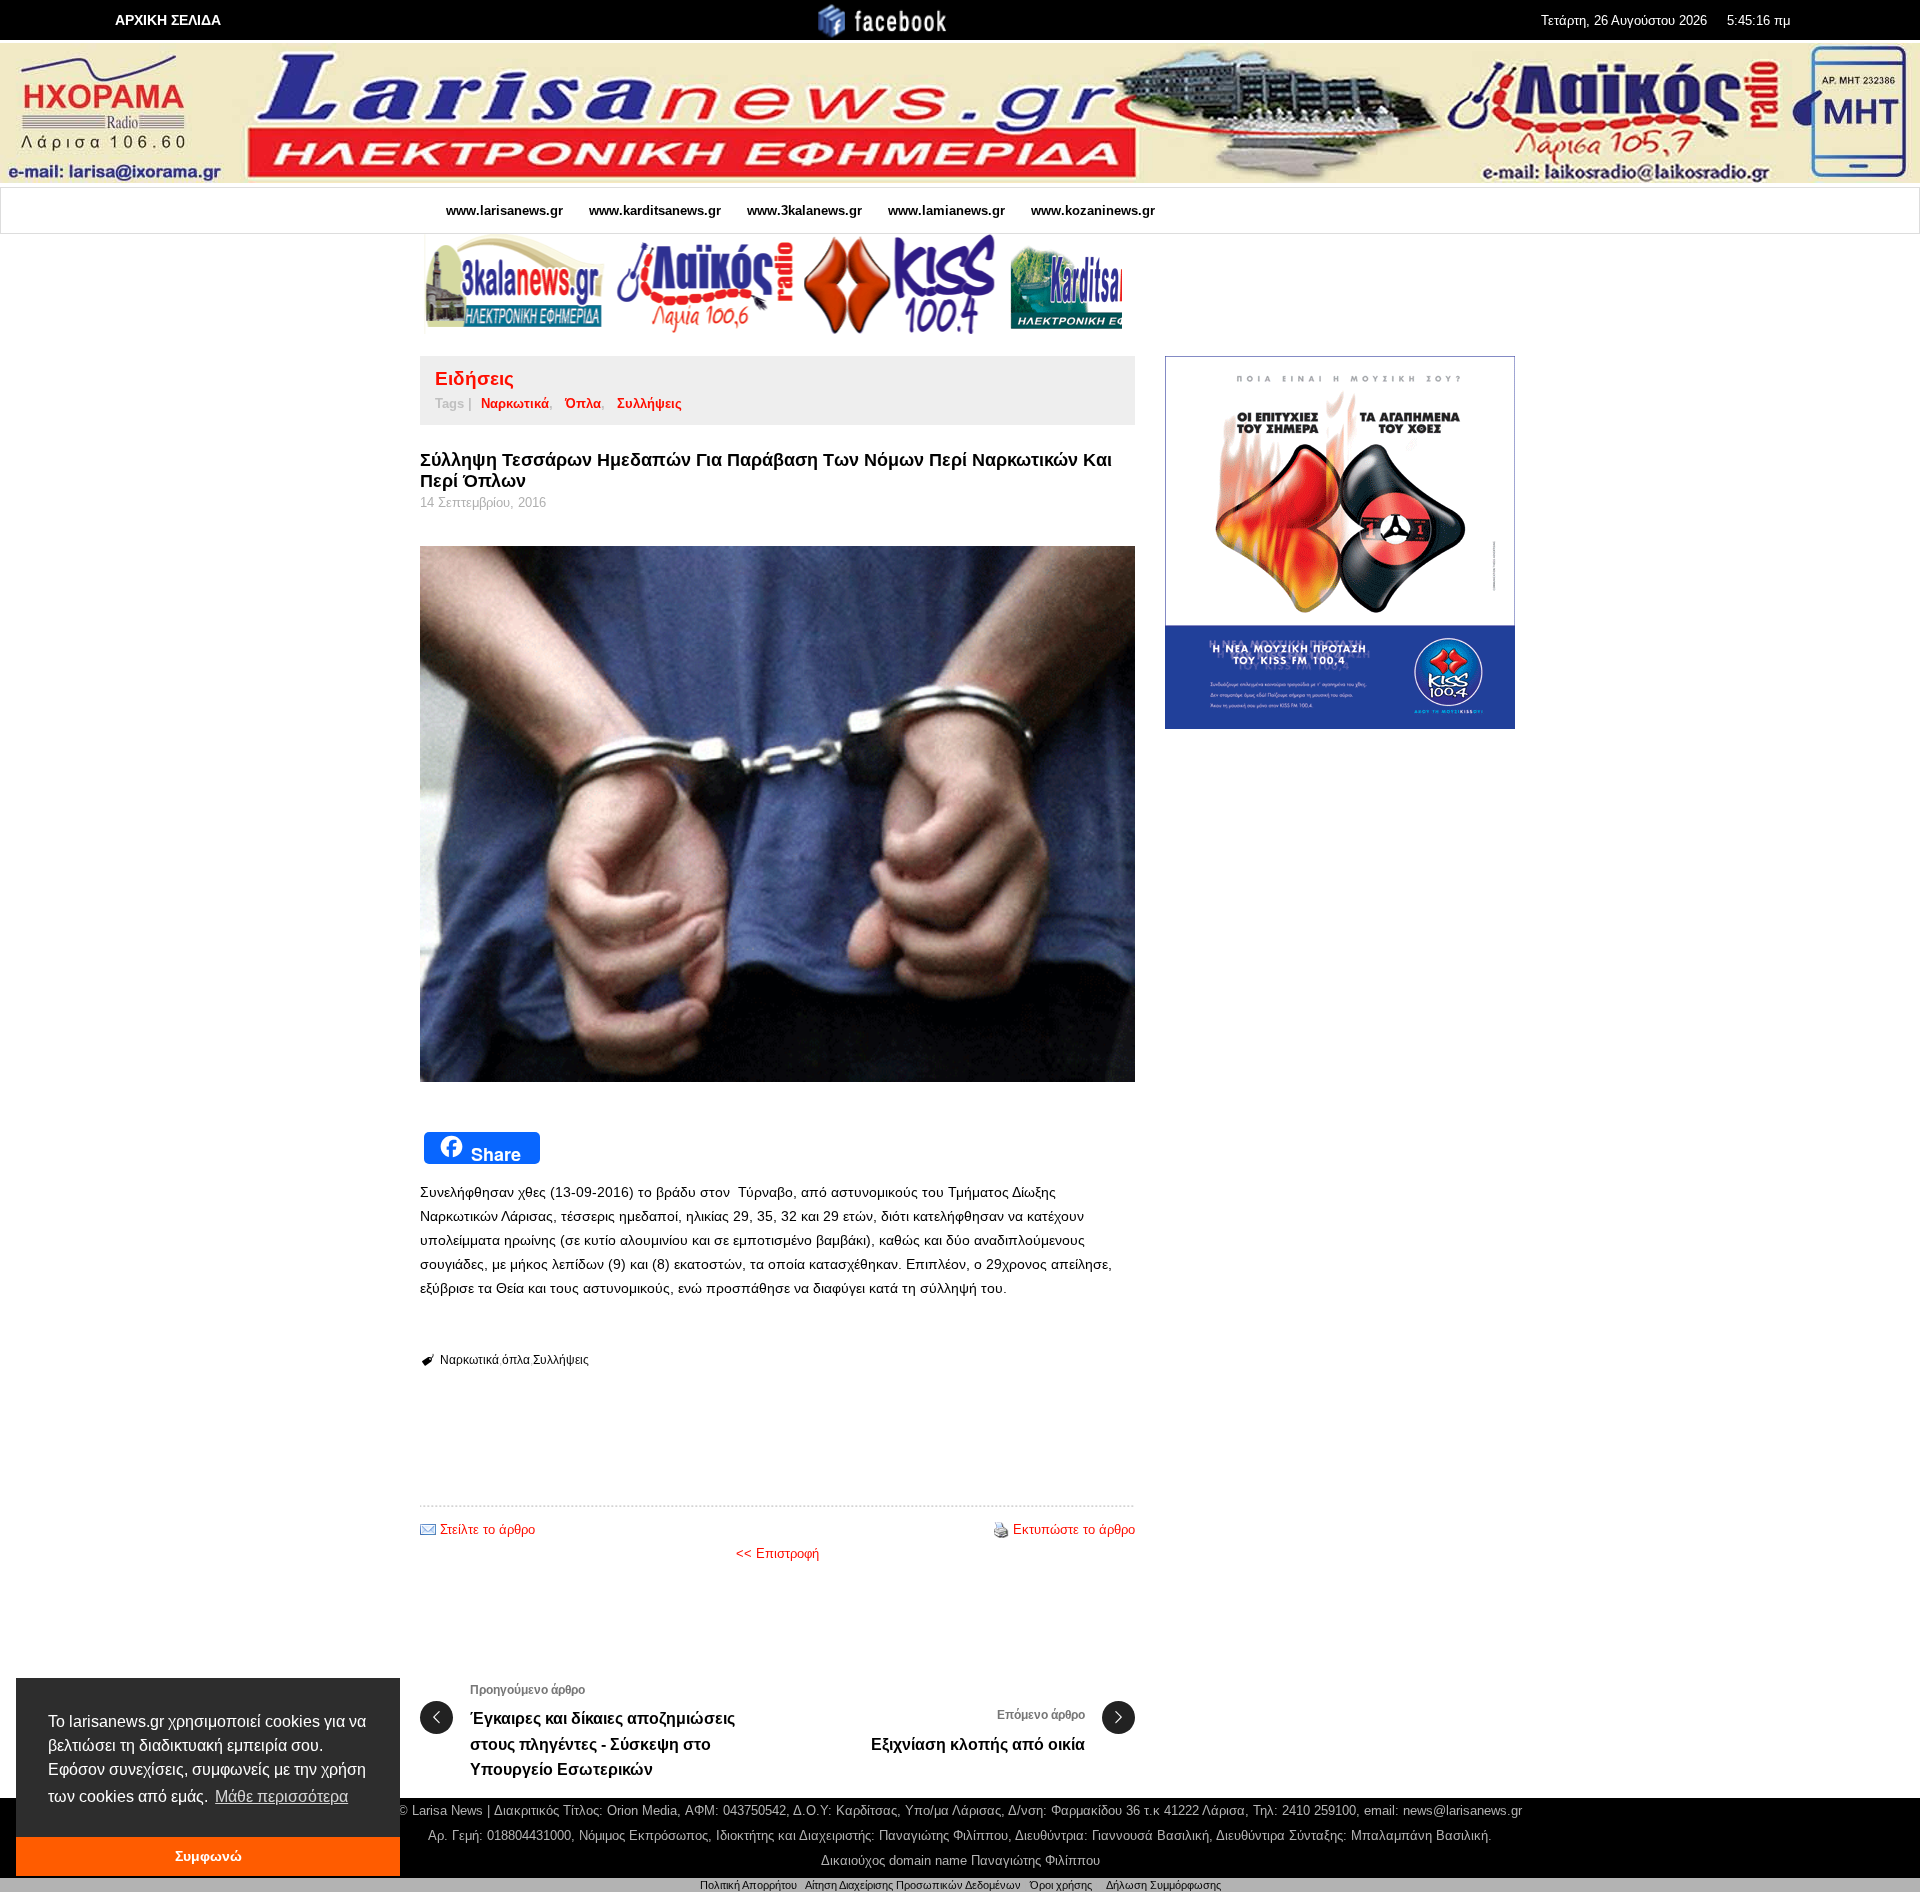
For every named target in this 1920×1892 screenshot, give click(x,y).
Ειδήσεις (474, 378)
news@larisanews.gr (1462, 1810)
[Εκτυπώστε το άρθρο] (1001, 1529)
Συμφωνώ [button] (208, 1856)
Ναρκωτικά (515, 403)
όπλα (583, 403)
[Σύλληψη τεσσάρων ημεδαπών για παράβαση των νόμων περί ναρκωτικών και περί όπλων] (777, 814)
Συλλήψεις (649, 403)
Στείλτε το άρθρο (487, 1529)
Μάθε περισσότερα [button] (281, 1796)
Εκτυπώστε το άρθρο (1074, 1529)
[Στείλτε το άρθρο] (428, 1529)
